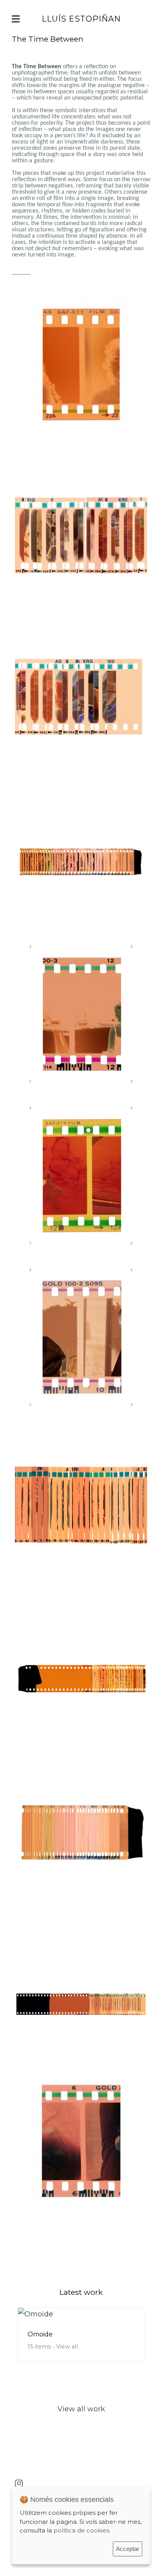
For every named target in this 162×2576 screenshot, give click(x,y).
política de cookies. (82, 2530)
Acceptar (128, 2549)
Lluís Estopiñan (81, 19)
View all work (81, 2409)
